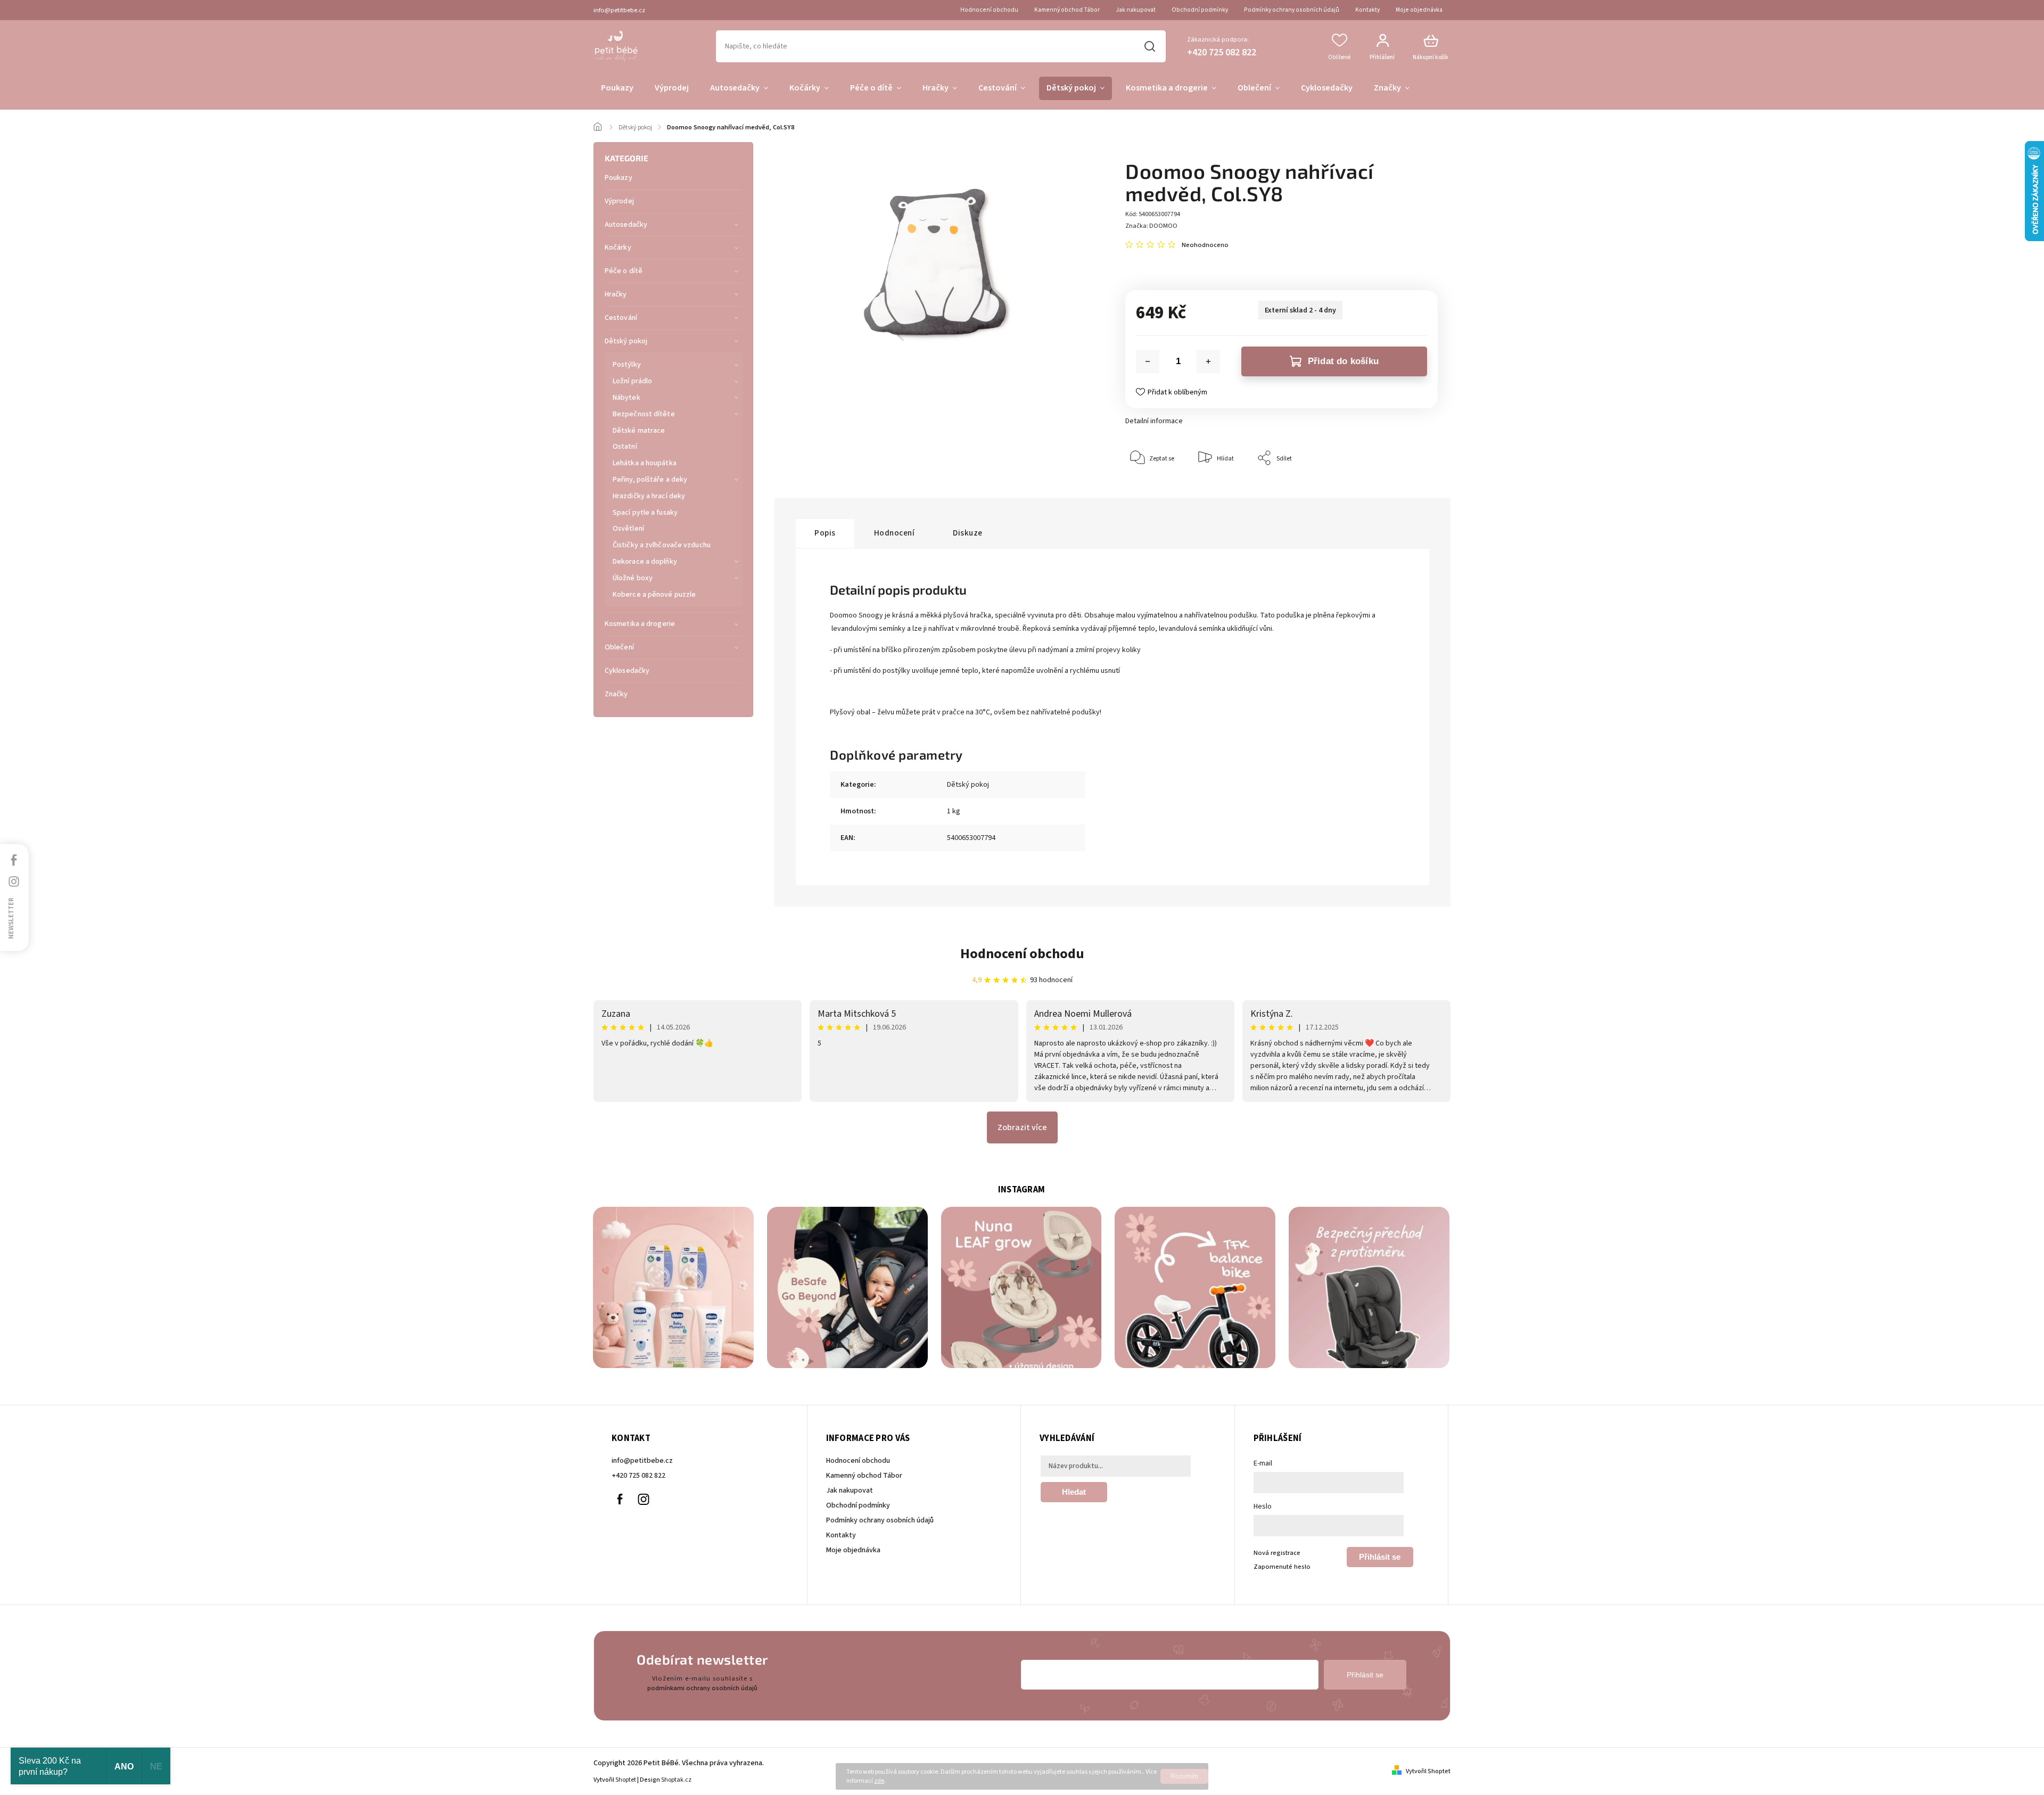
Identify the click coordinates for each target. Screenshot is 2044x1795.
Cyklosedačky (627, 671)
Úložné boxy (633, 578)
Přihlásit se (1380, 1557)
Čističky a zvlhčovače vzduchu (662, 545)
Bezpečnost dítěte (644, 414)
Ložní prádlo (632, 381)
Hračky (616, 294)
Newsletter (11, 918)
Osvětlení (628, 529)
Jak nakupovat (1136, 10)
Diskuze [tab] (968, 533)
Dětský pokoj (626, 341)
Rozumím (1184, 1776)
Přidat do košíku (1343, 361)
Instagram (644, 1500)
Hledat (1149, 46)
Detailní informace (1154, 421)
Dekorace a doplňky (645, 562)
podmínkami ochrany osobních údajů (702, 1688)
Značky (616, 694)
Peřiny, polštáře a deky (650, 480)
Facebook (620, 1500)
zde (879, 1781)
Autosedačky (626, 225)
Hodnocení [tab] (895, 533)
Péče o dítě (624, 271)
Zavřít (1405, 491)
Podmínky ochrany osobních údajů (1292, 10)
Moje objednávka (1419, 10)
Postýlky (627, 365)
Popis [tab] (825, 533)
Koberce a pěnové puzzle (654, 595)
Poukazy (619, 178)
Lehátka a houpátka (645, 463)
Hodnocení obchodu (989, 10)
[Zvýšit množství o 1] (1208, 361)
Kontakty (1367, 10)
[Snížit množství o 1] (1148, 361)
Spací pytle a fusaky (645, 513)
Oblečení (619, 647)
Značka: (1151, 226)
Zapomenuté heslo (1282, 1567)
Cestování (621, 318)
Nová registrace (1277, 1553)
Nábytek (627, 398)
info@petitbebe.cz (642, 1461)
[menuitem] (617, 88)
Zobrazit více (1022, 1127)
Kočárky (618, 248)
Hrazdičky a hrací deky (649, 496)
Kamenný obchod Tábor (1067, 10)
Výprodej (619, 201)
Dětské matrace (639, 431)
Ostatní (625, 447)
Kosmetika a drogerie (640, 624)
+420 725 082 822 (638, 1476)
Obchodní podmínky (1200, 10)
